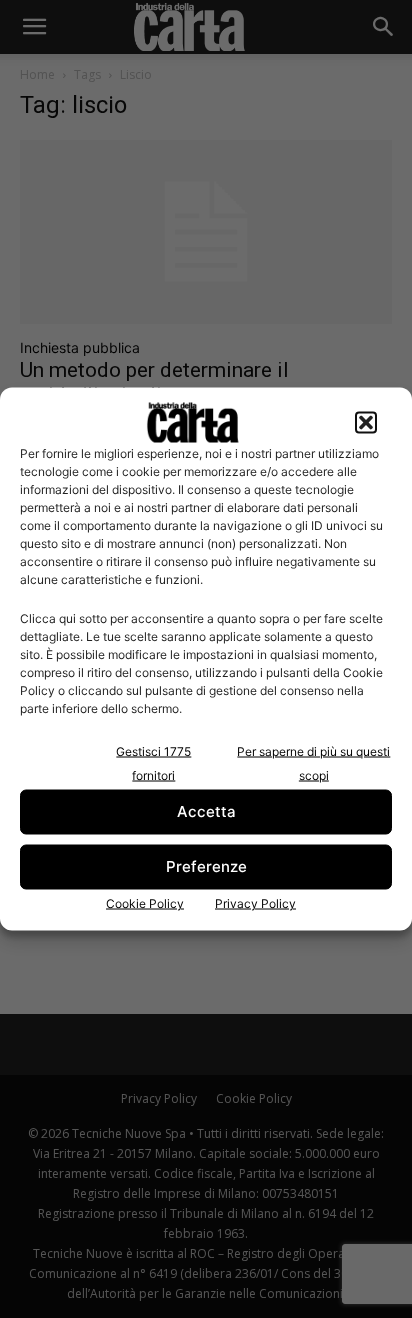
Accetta (206, 811)
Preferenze (206, 866)
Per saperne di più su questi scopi (313, 762)
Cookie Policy (145, 902)
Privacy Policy (255, 902)
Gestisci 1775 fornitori (153, 762)
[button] (366, 422)
